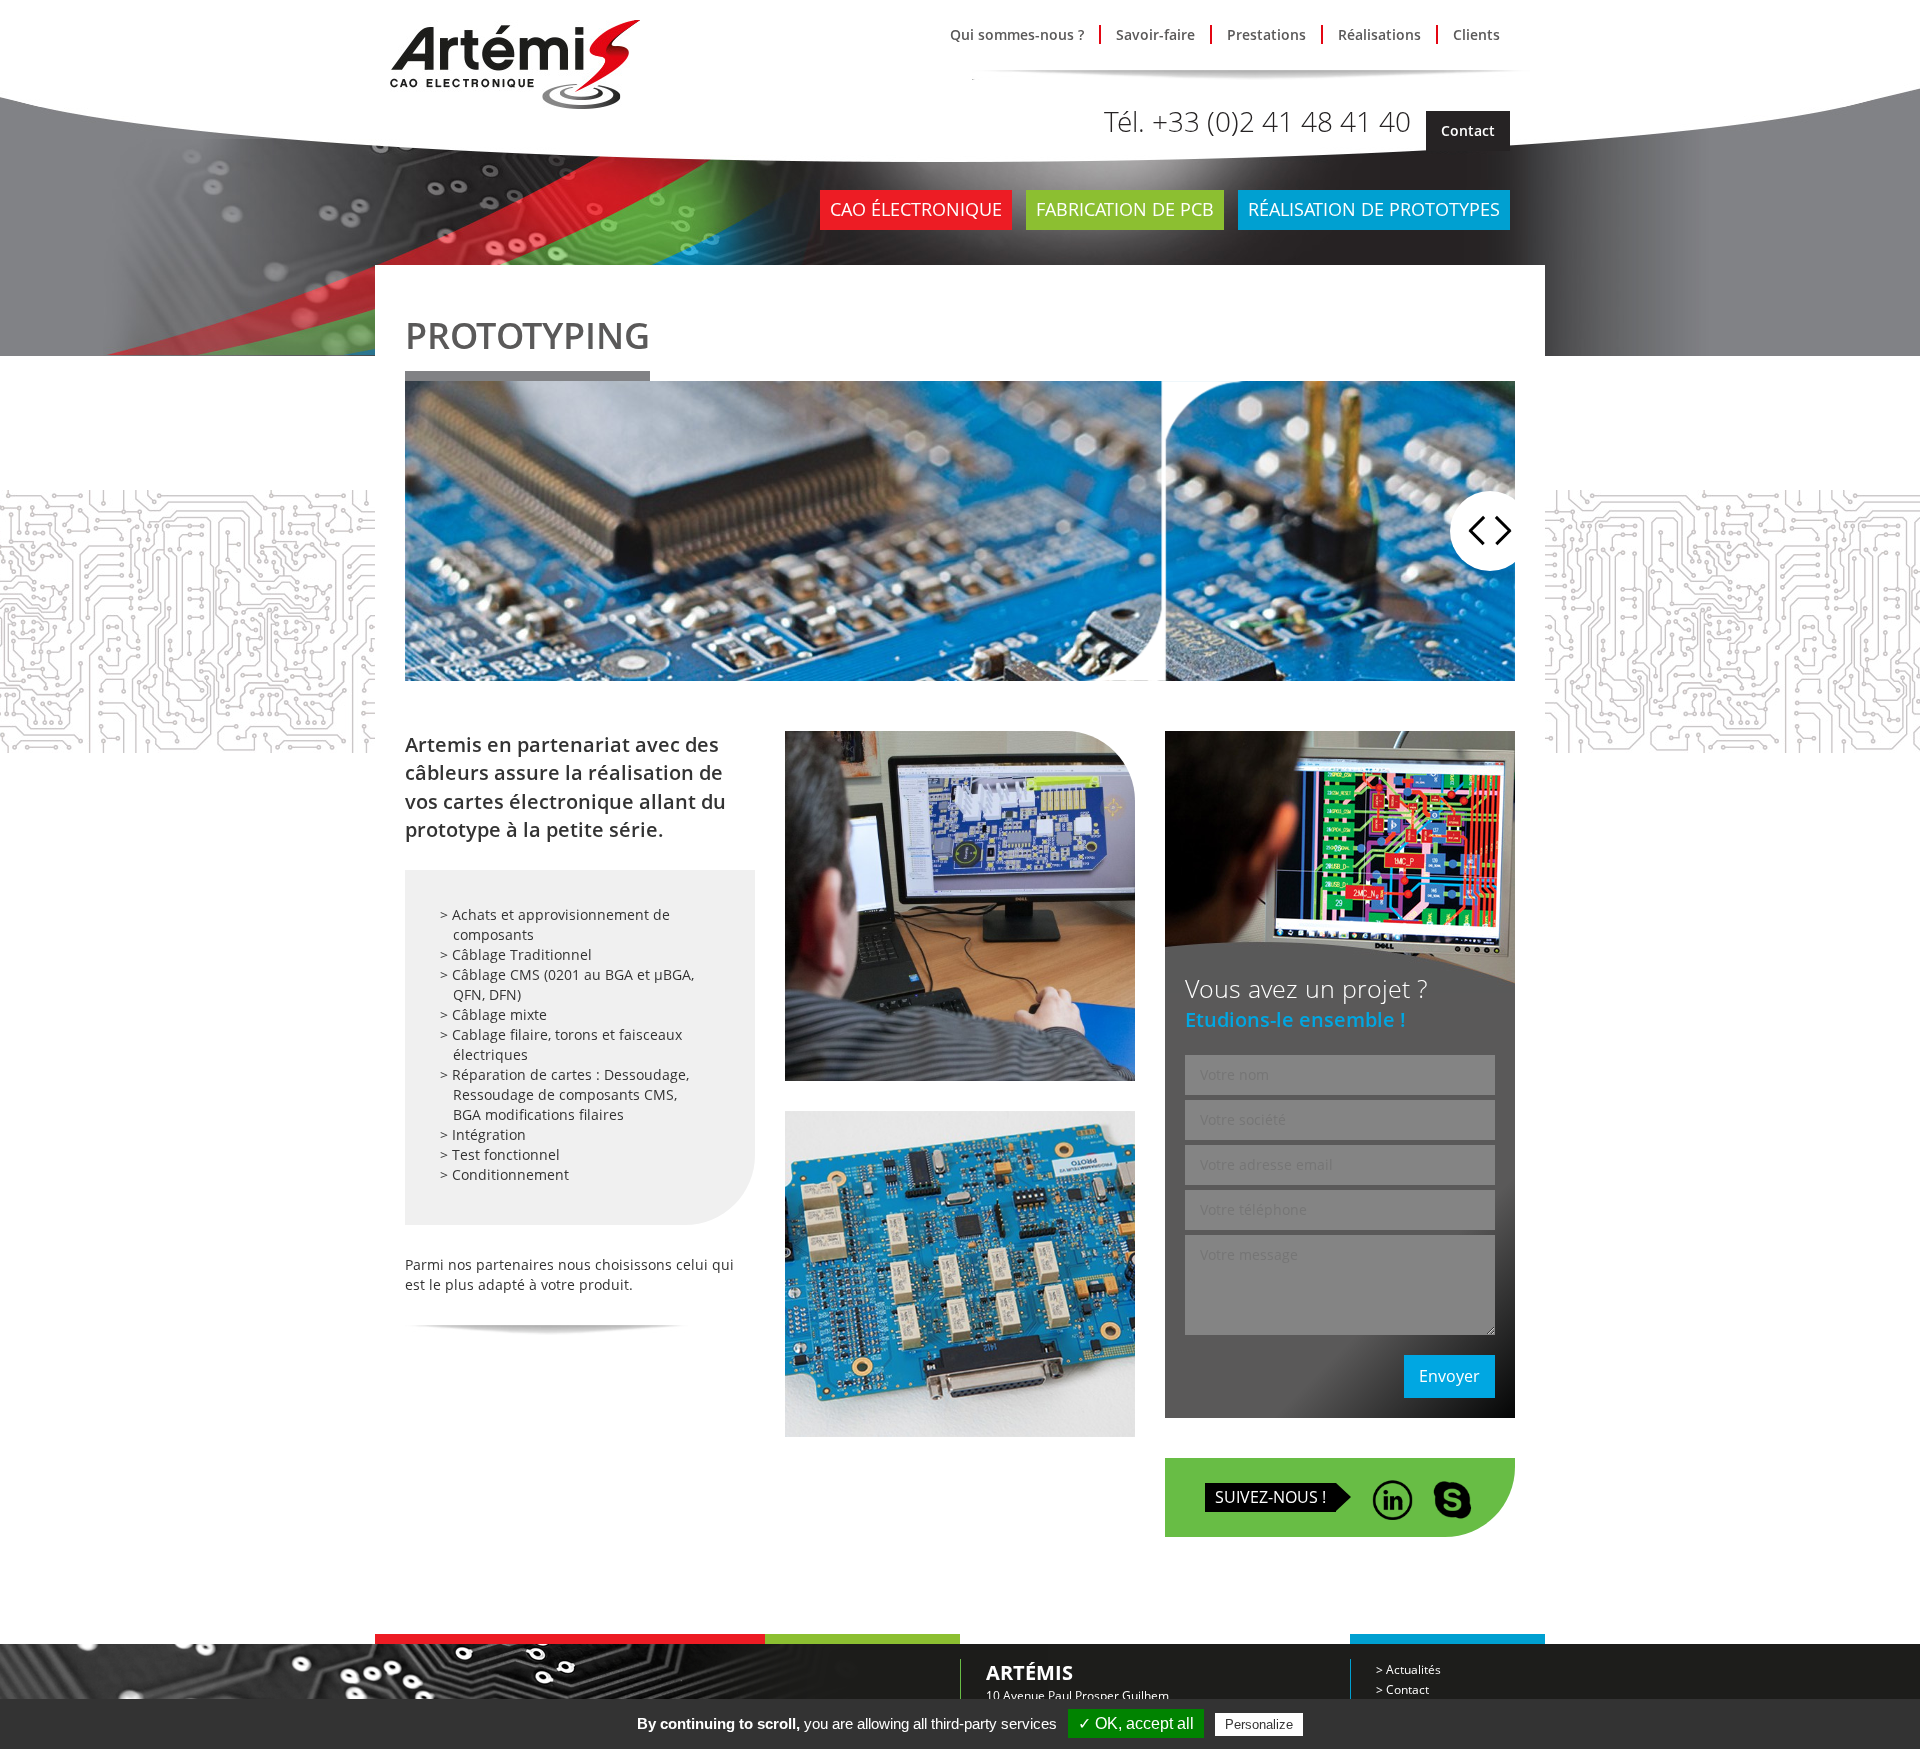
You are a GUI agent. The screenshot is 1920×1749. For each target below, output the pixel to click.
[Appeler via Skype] (1452, 1491)
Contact (1468, 130)
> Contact (1402, 1689)
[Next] (1510, 531)
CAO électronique (916, 209)
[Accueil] (515, 62)
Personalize (1259, 1724)
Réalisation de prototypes (1374, 209)
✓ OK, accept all (1136, 1723)
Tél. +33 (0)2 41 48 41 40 (1257, 121)
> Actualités (1408, 1669)
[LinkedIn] (1392, 1491)
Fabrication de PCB (1125, 209)
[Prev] (1470, 531)
